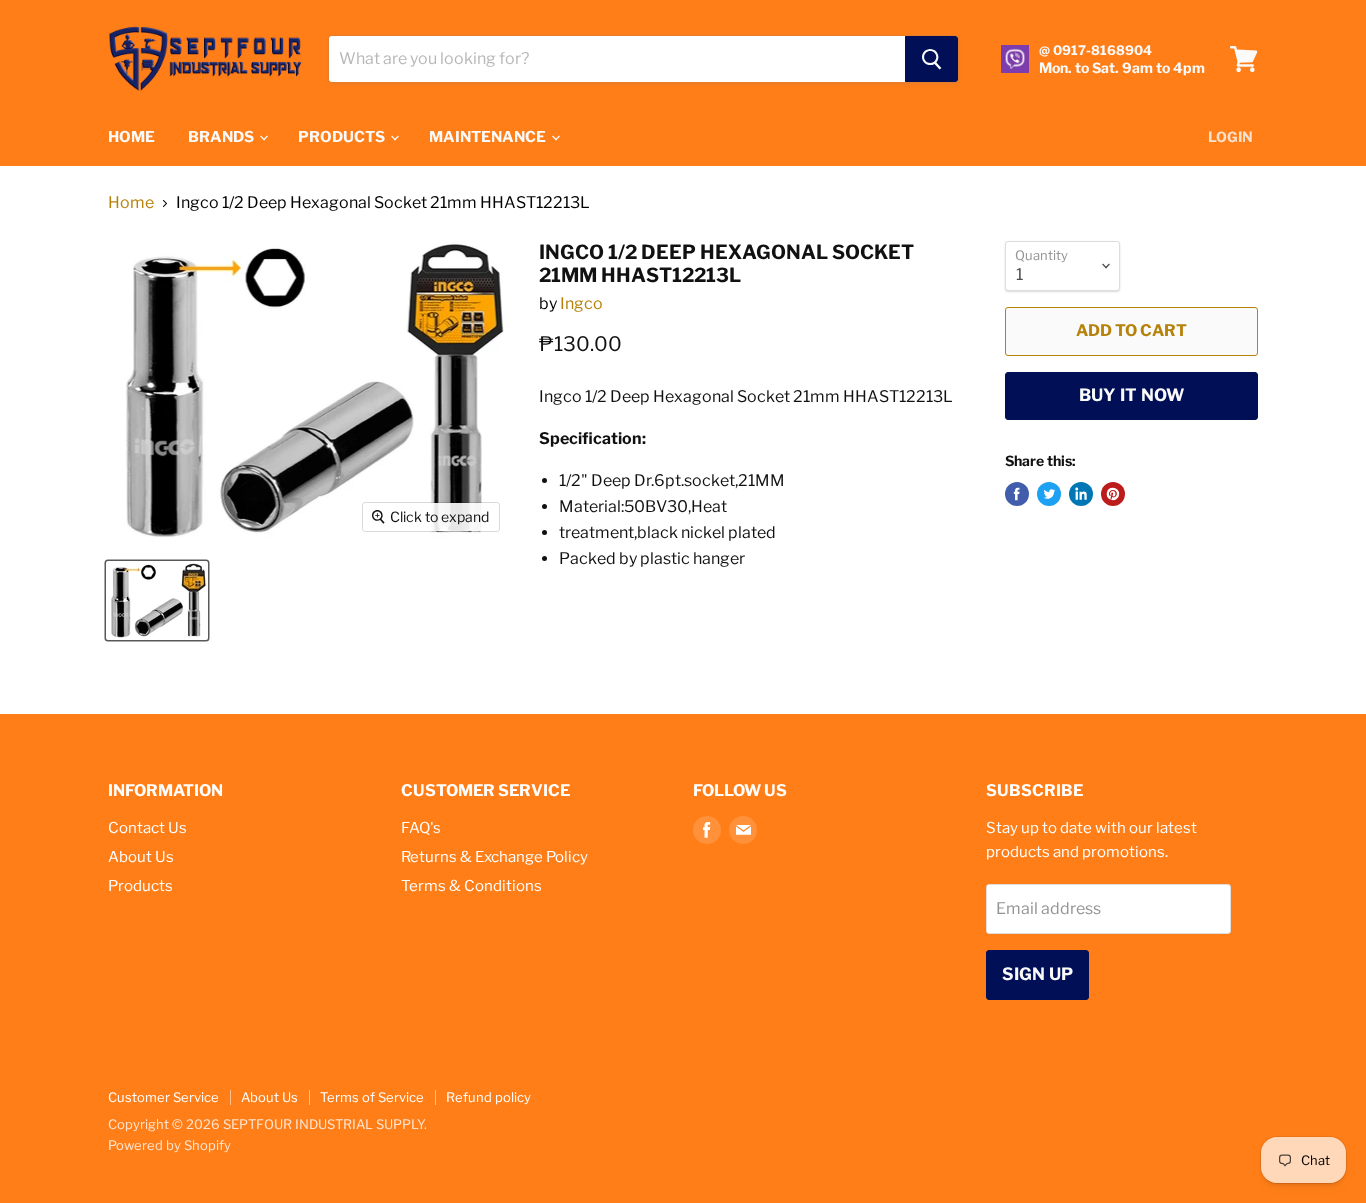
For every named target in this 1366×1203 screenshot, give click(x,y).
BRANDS (222, 137)
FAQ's (421, 828)
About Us (141, 857)
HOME (131, 137)
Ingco (581, 303)
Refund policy (488, 1097)
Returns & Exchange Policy (494, 857)
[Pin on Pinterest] (1113, 494)
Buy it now (1131, 395)
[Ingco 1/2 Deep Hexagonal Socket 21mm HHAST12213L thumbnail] (157, 600)
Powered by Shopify (169, 1145)
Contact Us (147, 828)
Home (131, 203)
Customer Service (163, 1097)
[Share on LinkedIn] (1081, 494)
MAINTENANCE (489, 137)
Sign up (1037, 974)
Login (1230, 136)
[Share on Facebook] (1017, 494)
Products (140, 886)
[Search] (931, 59)
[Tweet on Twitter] (1049, 494)
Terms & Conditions (471, 886)
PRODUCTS (343, 137)
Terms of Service (372, 1097)
